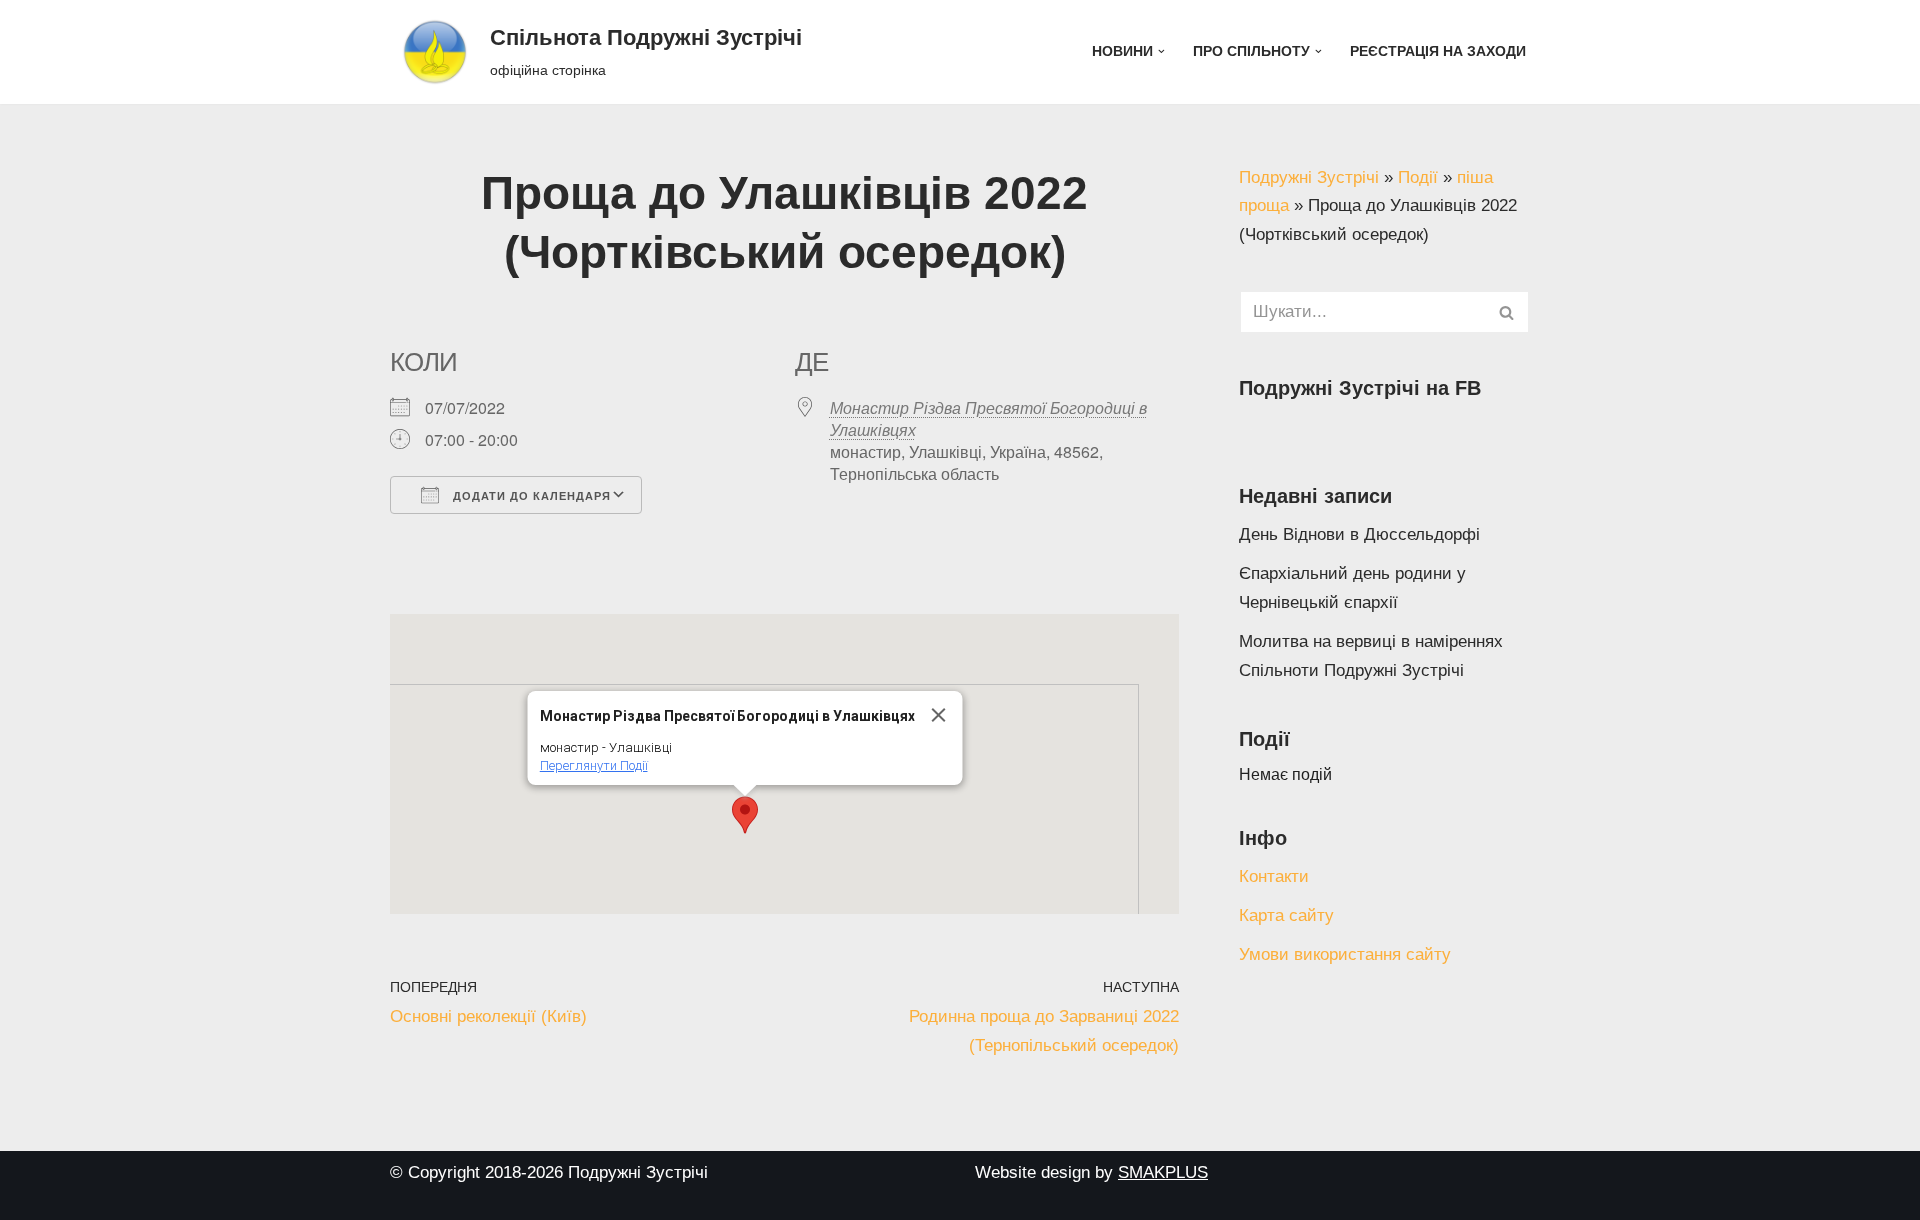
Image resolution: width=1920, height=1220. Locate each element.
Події (1418, 177)
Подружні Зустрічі (1309, 177)
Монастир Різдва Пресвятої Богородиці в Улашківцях (988, 418)
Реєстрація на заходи (1438, 51)
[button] (1161, 51)
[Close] (938, 715)
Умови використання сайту (1345, 954)
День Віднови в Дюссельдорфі (1359, 534)
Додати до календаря (530, 496)
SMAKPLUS (1163, 1172)
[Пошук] (1507, 312)
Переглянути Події (593, 765)
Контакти (1274, 876)
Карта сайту (1286, 915)
